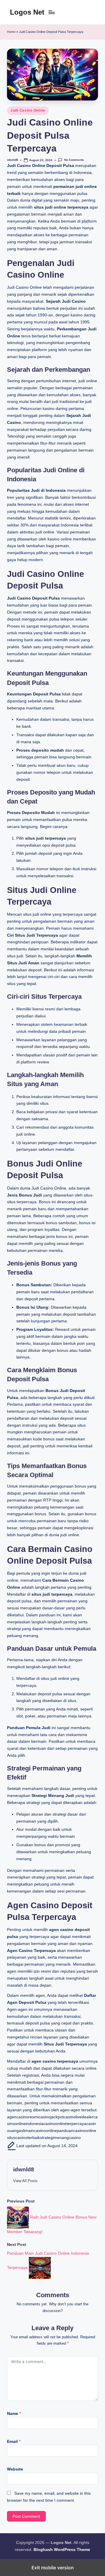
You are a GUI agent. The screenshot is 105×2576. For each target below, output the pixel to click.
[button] (25, 2181)
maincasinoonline (41, 2131)
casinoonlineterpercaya (65, 2124)
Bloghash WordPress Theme (62, 2550)
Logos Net (27, 12)
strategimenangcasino (60, 2138)
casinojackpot (51, 2117)
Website (15, 2469)
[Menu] (51, 12)
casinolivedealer (78, 2117)
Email (14, 2442)
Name (14, 2414)
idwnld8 (24, 2169)
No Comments (74, 160)
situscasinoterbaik (23, 2138)
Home (11, 32)
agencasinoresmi (23, 2117)
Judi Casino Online (28, 110)
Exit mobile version (53, 2568)
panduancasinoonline (77, 2131)
